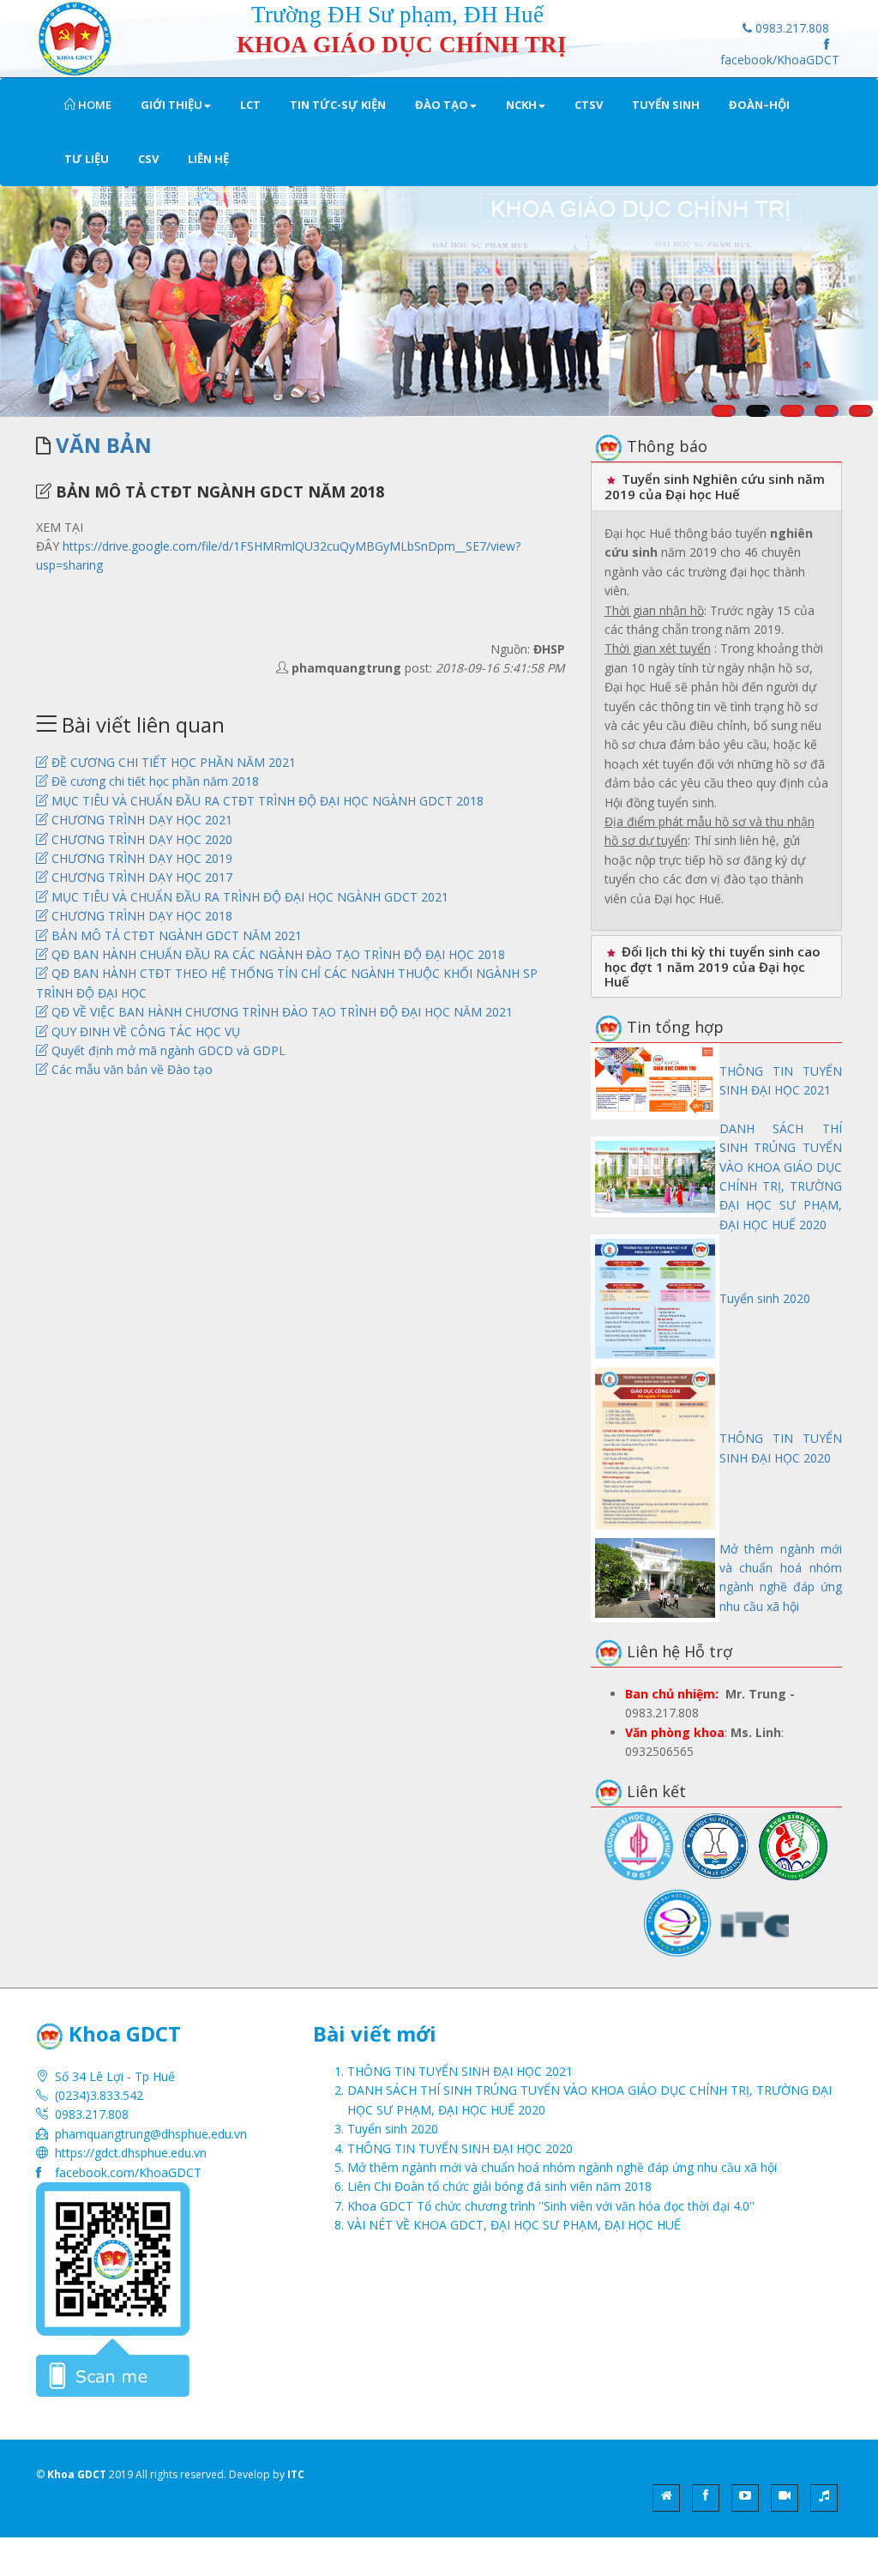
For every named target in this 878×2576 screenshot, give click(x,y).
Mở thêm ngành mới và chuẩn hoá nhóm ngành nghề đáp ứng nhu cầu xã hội (562, 2167)
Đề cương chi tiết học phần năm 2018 (153, 781)
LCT (250, 105)
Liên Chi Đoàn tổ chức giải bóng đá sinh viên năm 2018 (499, 2186)
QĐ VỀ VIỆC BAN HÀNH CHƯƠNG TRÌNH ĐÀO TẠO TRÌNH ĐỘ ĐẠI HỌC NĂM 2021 (280, 1012)
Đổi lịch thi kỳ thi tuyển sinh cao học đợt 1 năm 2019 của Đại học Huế (713, 966)
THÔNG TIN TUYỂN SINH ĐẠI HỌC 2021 (460, 2071)
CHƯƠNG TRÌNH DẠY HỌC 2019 (140, 858)
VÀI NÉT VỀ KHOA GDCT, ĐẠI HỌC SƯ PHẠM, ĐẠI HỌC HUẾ (514, 2225)
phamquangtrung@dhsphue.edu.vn (151, 2134)
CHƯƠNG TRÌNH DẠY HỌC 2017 (140, 877)
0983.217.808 (791, 28)
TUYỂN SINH (666, 105)
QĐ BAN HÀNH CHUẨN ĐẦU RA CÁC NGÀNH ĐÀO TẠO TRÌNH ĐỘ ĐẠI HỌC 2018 (277, 954)
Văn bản (104, 445)
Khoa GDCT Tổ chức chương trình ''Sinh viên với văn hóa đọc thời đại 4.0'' (551, 2206)
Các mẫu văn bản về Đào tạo (130, 1069)
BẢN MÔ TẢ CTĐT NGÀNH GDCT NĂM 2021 (175, 935)
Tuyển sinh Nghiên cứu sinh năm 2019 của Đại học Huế (715, 486)
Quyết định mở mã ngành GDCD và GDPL (167, 1050)
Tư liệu (87, 159)
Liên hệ (208, 159)
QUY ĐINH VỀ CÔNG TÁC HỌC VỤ (144, 1032)
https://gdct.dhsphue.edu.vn (131, 2153)
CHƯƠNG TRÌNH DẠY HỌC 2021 (140, 820)
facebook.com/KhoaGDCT (128, 2172)
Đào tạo (442, 105)
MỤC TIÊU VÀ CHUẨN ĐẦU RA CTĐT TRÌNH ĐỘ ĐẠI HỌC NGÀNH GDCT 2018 (266, 801)
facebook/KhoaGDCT (780, 60)
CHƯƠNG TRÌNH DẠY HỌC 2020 (140, 839)
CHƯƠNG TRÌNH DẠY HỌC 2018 (140, 916)
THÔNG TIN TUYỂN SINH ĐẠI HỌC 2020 (460, 2148)
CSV (148, 159)
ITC (296, 2474)
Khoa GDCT (77, 2474)
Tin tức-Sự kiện (338, 105)
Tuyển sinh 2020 (765, 1298)
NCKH (521, 105)
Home (93, 105)
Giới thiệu (171, 105)
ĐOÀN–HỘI (759, 105)
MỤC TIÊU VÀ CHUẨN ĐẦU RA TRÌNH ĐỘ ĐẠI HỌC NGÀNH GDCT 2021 (248, 897)
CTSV (589, 105)
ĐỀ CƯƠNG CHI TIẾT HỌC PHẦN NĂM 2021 (172, 762)
